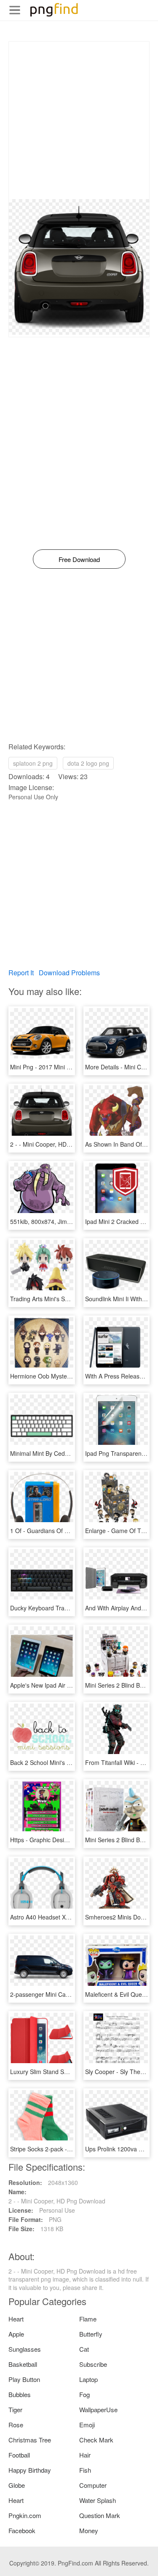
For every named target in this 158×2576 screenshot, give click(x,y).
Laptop (88, 2379)
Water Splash (98, 2500)
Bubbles (20, 2394)
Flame (88, 2319)
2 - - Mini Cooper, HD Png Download (59, 1144)
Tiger (15, 2409)
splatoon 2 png (33, 763)
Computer (93, 2485)
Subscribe (93, 2364)
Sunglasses (25, 2349)
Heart (16, 2319)
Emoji (87, 2425)
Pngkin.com (25, 2515)
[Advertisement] (79, 120)
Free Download (79, 559)
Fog (84, 2394)
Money (89, 2530)
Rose (16, 2425)
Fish (85, 2470)
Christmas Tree (30, 2440)
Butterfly (91, 2334)
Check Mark (96, 2440)
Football (19, 2455)
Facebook (22, 2530)
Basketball (23, 2364)
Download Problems (69, 973)
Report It (21, 973)
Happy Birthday (30, 2470)
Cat (84, 2349)
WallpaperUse (98, 2409)
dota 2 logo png (88, 763)
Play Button (24, 2379)
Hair (85, 2455)
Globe (17, 2485)
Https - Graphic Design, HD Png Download (67, 1840)
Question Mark (100, 2515)
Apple (16, 2334)
